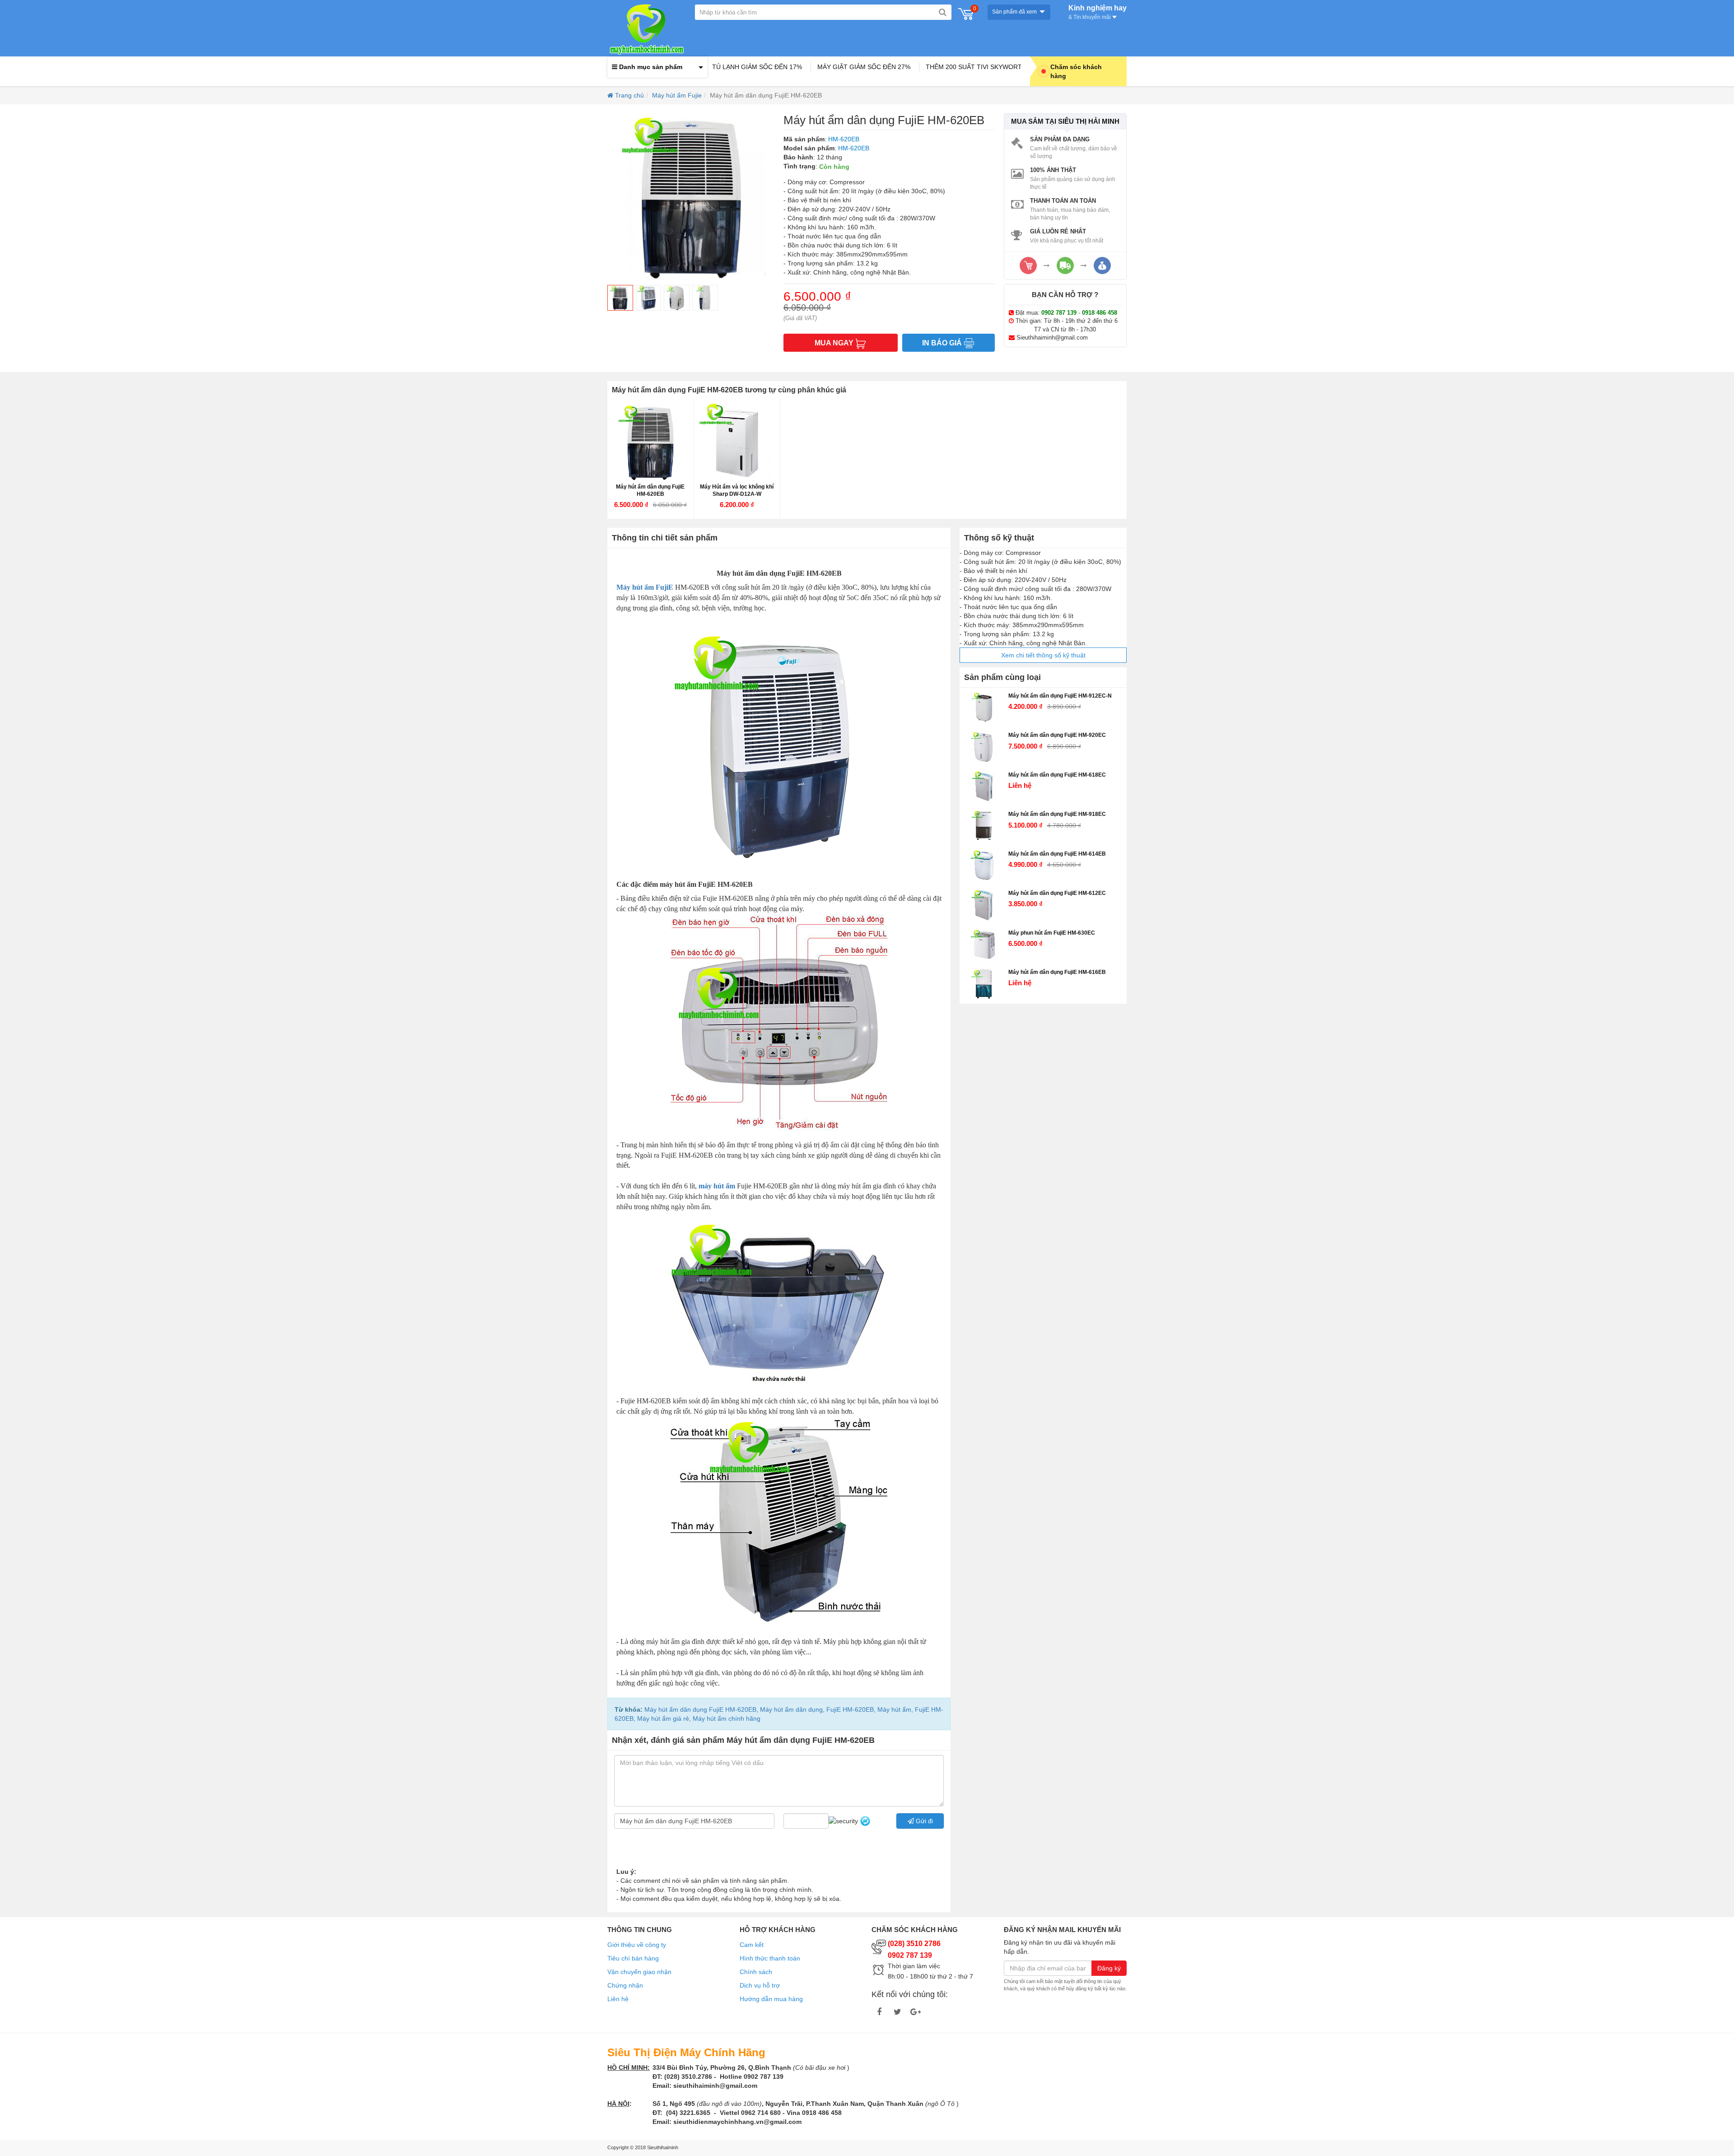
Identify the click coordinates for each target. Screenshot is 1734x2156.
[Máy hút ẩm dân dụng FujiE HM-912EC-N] (984, 708)
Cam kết (752, 1945)
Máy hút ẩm (893, 1709)
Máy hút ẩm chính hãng (726, 1718)
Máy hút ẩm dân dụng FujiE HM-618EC (1057, 775)
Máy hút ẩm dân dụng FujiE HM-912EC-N (1060, 696)
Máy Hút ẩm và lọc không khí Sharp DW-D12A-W (737, 490)
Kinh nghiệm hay (1098, 11)
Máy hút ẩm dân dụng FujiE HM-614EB (1057, 854)
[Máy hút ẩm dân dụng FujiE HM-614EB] (984, 866)
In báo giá (943, 343)
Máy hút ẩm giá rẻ (662, 1718)
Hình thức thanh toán (770, 1958)
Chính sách (756, 1972)
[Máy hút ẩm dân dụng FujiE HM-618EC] (984, 787)
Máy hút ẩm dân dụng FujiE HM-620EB (650, 490)
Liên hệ (618, 1999)
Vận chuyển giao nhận (639, 1972)
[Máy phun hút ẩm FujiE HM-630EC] (984, 945)
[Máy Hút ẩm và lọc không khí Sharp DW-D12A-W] (737, 442)
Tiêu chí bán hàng (633, 1958)
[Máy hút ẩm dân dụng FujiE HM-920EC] (984, 747)
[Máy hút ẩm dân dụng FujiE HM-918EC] (984, 826)
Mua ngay (835, 343)
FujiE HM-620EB (849, 1709)
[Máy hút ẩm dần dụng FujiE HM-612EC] (984, 905)
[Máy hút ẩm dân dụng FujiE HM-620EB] (650, 442)
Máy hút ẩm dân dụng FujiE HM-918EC (1057, 814)
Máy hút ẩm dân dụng (790, 1709)
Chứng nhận (625, 1985)
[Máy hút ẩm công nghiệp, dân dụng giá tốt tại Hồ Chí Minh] (647, 28)
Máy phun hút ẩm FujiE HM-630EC (1052, 933)
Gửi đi (923, 1821)
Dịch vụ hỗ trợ (760, 1985)
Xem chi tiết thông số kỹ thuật (1043, 655)
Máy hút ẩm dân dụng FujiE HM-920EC (1057, 735)
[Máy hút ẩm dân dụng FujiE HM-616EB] (984, 984)
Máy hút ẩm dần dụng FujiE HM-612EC (1057, 893)
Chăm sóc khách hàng (1076, 71)
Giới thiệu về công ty (637, 1945)
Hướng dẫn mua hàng (771, 1999)
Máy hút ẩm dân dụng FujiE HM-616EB (1057, 972)
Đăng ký (1109, 1968)
